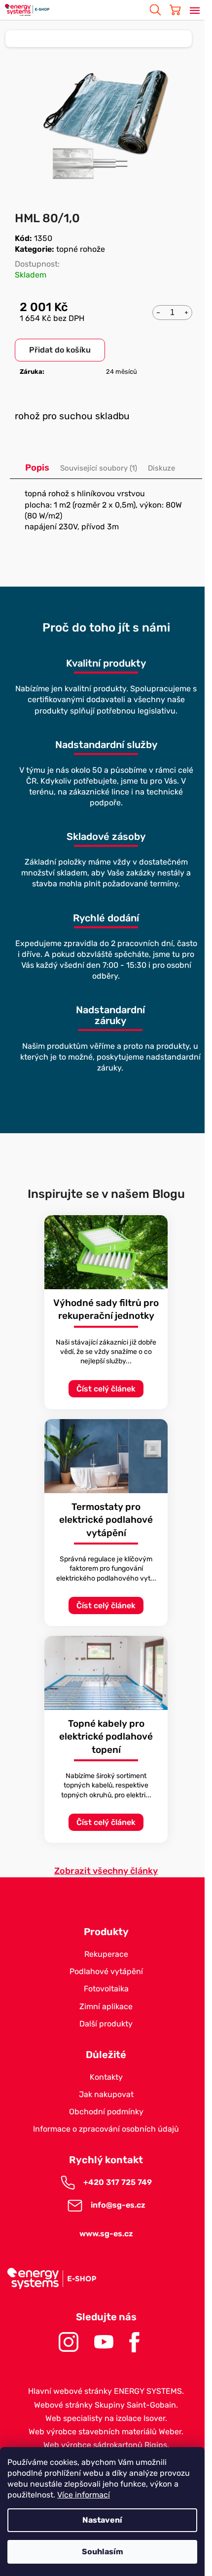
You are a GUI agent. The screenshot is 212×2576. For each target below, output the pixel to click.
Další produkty (106, 2024)
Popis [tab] (37, 468)
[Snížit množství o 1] (158, 312)
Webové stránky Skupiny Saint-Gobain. (106, 2405)
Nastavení (102, 2520)
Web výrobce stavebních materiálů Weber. (106, 2432)
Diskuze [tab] (161, 468)
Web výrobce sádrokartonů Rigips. (106, 2445)
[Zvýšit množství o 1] (186, 312)
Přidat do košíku (60, 350)
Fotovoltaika (106, 1989)
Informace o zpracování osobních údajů (106, 2129)
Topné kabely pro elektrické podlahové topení (106, 1737)
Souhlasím (103, 2552)
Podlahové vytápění (106, 1971)
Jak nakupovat (106, 2094)
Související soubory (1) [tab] (99, 468)
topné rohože (81, 249)
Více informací (84, 2495)
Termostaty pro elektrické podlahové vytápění (106, 1520)
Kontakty (106, 2077)
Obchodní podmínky (106, 2112)
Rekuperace (106, 1954)
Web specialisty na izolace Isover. (106, 2418)
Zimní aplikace (106, 2006)
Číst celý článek (106, 1389)
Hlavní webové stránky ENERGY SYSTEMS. (106, 2391)
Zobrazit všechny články (106, 1871)
